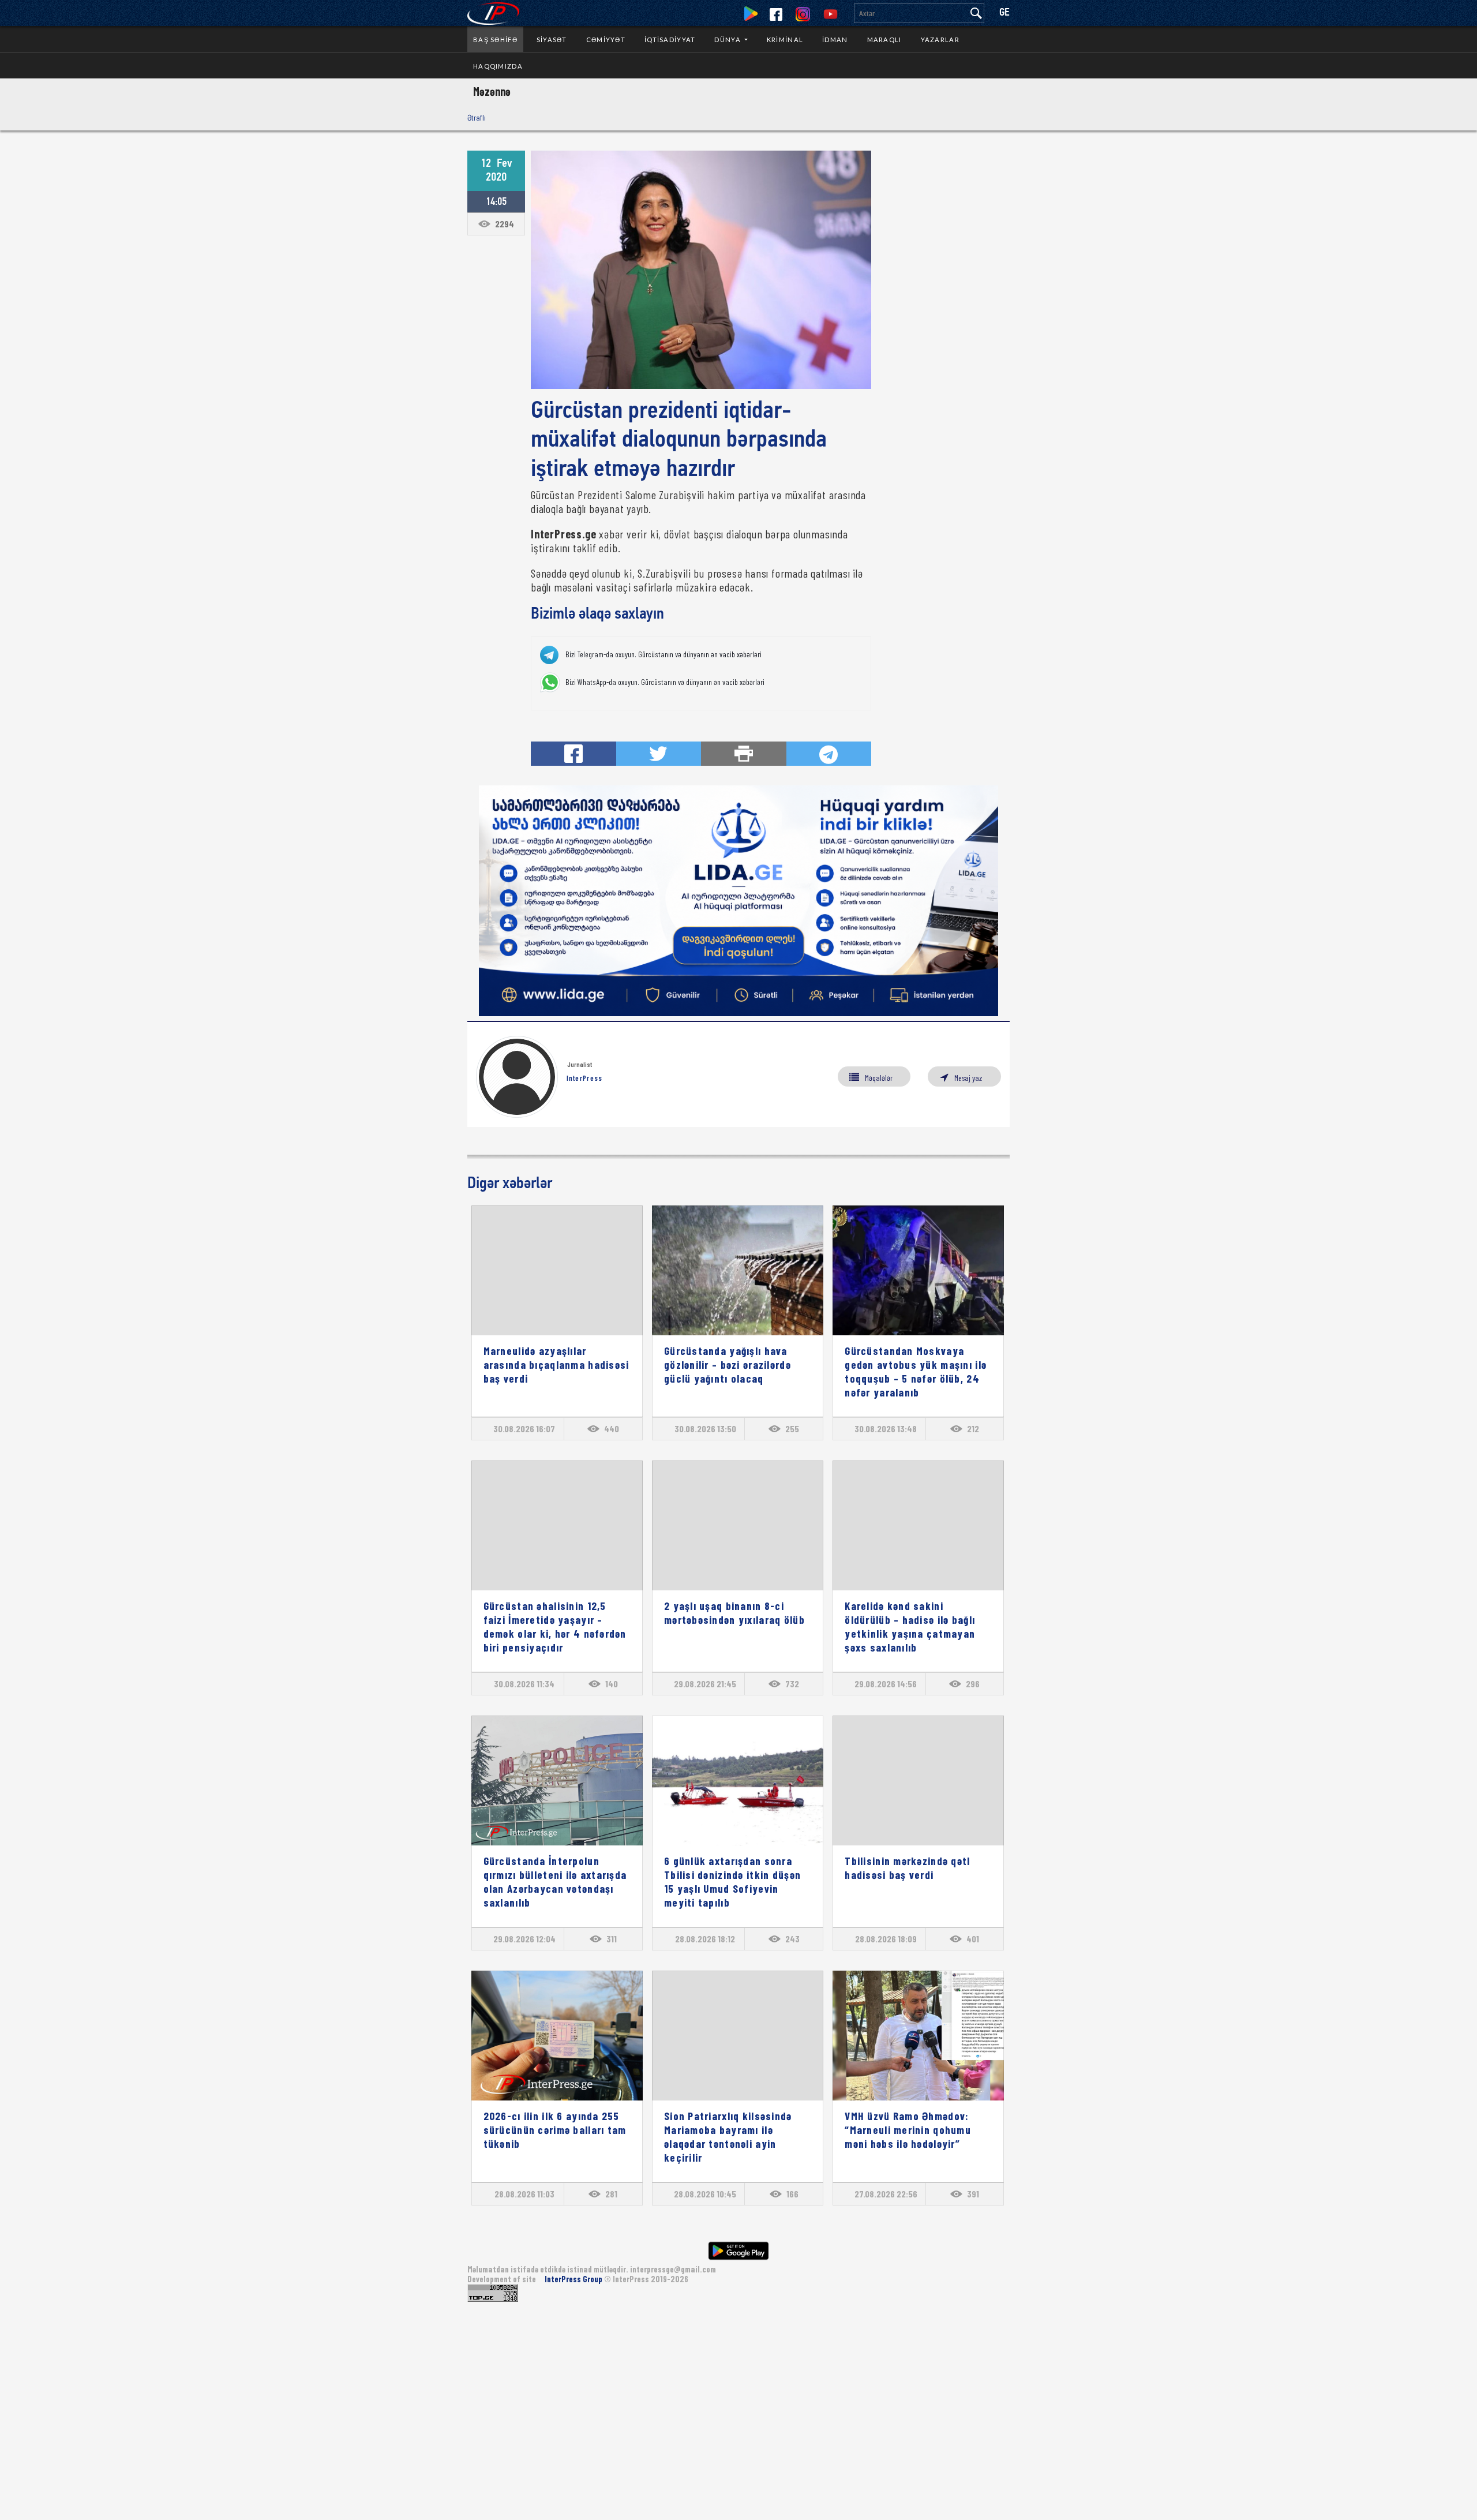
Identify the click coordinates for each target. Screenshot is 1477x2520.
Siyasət (552, 40)
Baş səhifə (495, 40)
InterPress (585, 1078)
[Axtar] (976, 13)
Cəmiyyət (606, 40)
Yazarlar (940, 40)
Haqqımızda (498, 66)
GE (1004, 13)
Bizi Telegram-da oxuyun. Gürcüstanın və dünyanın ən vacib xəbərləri (663, 654)
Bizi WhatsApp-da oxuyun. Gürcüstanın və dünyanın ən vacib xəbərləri (665, 682)
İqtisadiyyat (670, 40)
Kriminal (785, 40)
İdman (835, 40)
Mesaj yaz (968, 1078)
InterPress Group (574, 2279)
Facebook (776, 14)
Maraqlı (884, 40)
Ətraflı (477, 117)
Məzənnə (492, 91)
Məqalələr (879, 1078)
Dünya (728, 40)
